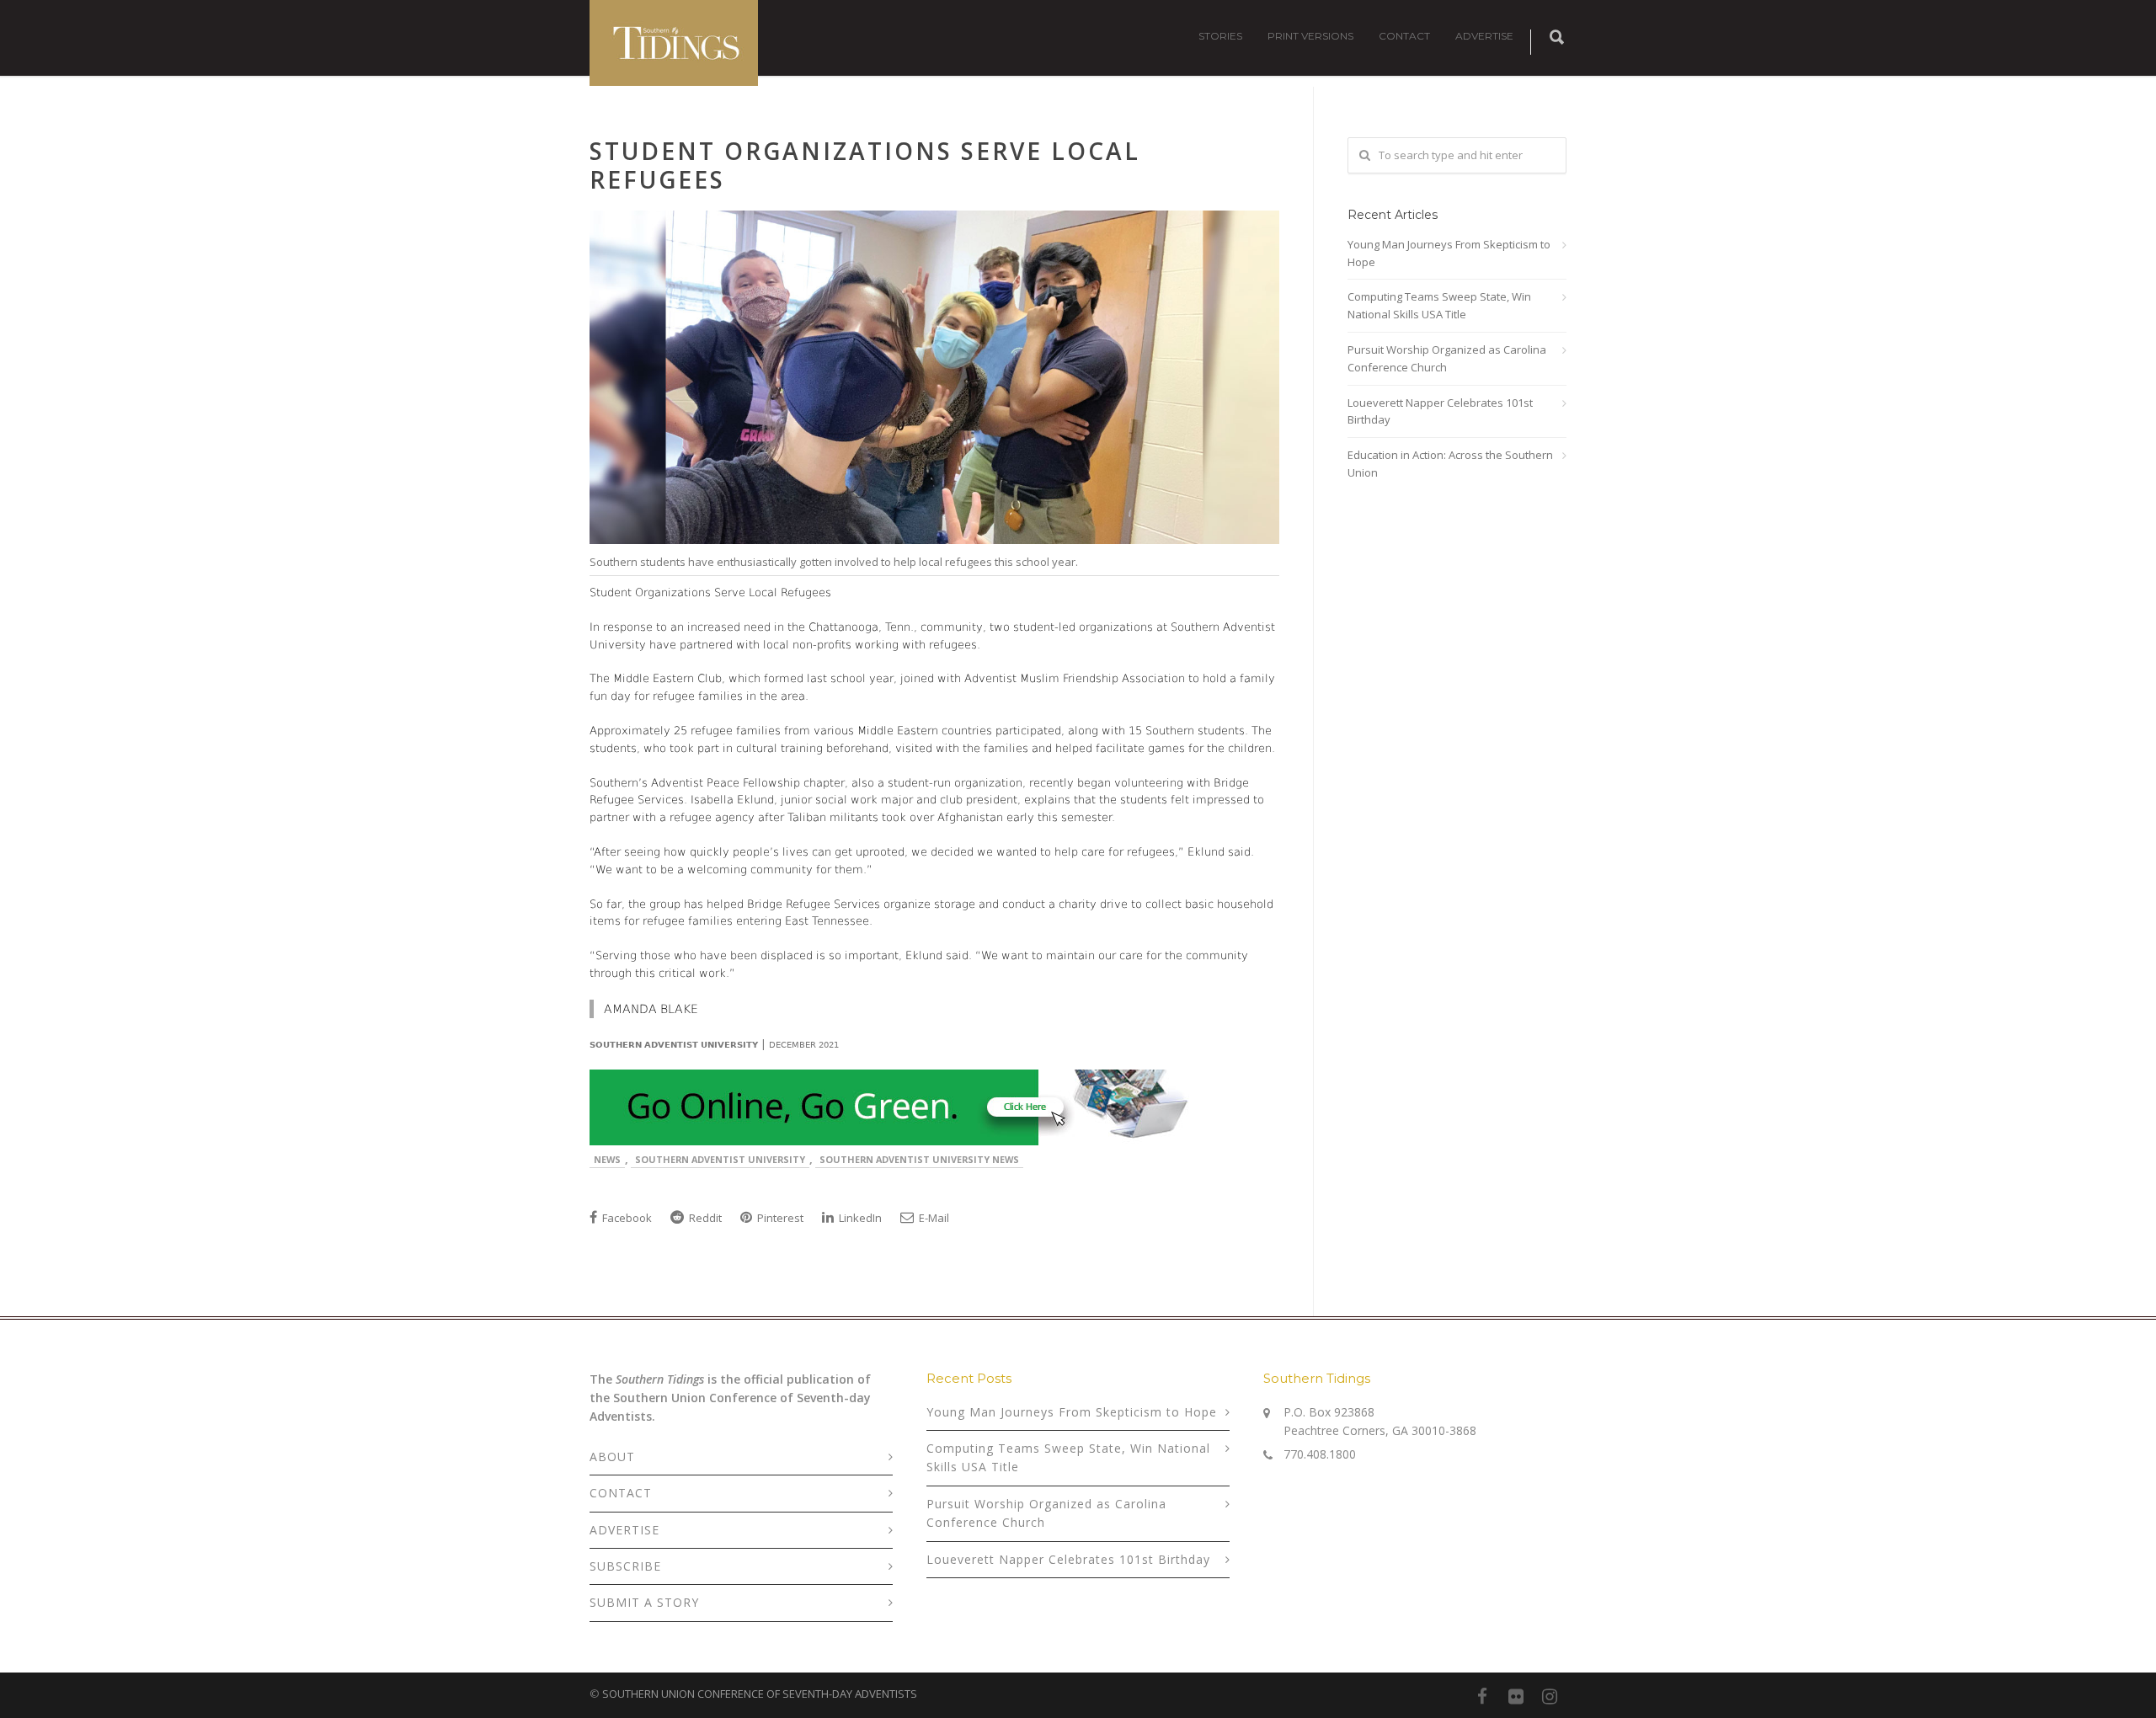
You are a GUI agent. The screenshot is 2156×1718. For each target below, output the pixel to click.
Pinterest (779, 1218)
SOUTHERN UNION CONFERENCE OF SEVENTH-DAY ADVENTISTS (760, 1694)
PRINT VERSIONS (1310, 36)
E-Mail (933, 1218)
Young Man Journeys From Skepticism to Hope (1449, 253)
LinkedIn (859, 1218)
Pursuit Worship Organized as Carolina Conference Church (1447, 358)
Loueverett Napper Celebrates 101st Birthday (1440, 411)
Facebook (626, 1218)
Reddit (704, 1218)
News (607, 1159)
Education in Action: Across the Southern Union (1450, 464)
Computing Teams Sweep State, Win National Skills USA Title (1439, 305)
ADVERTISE (1484, 36)
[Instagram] (1550, 1696)
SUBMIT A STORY (644, 1602)
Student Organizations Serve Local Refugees (865, 165)
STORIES (1220, 36)
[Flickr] (1516, 1696)
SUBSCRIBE (625, 1566)
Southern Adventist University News (919, 1159)
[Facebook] (1482, 1696)
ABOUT (612, 1457)
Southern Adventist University (720, 1159)
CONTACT (1404, 36)
